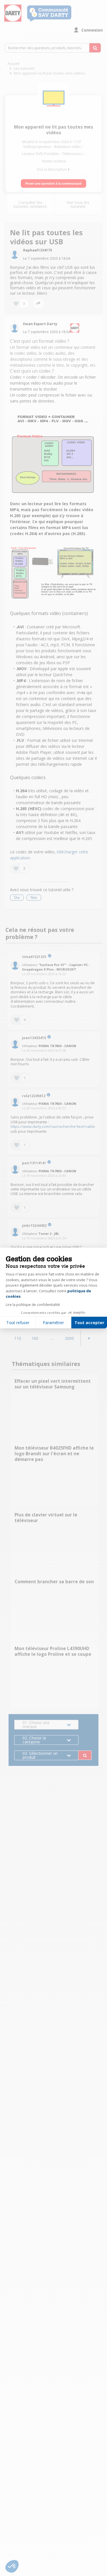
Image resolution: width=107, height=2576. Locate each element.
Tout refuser (18, 1323)
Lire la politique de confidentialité (33, 1305)
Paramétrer (53, 1323)
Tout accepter (89, 1323)
